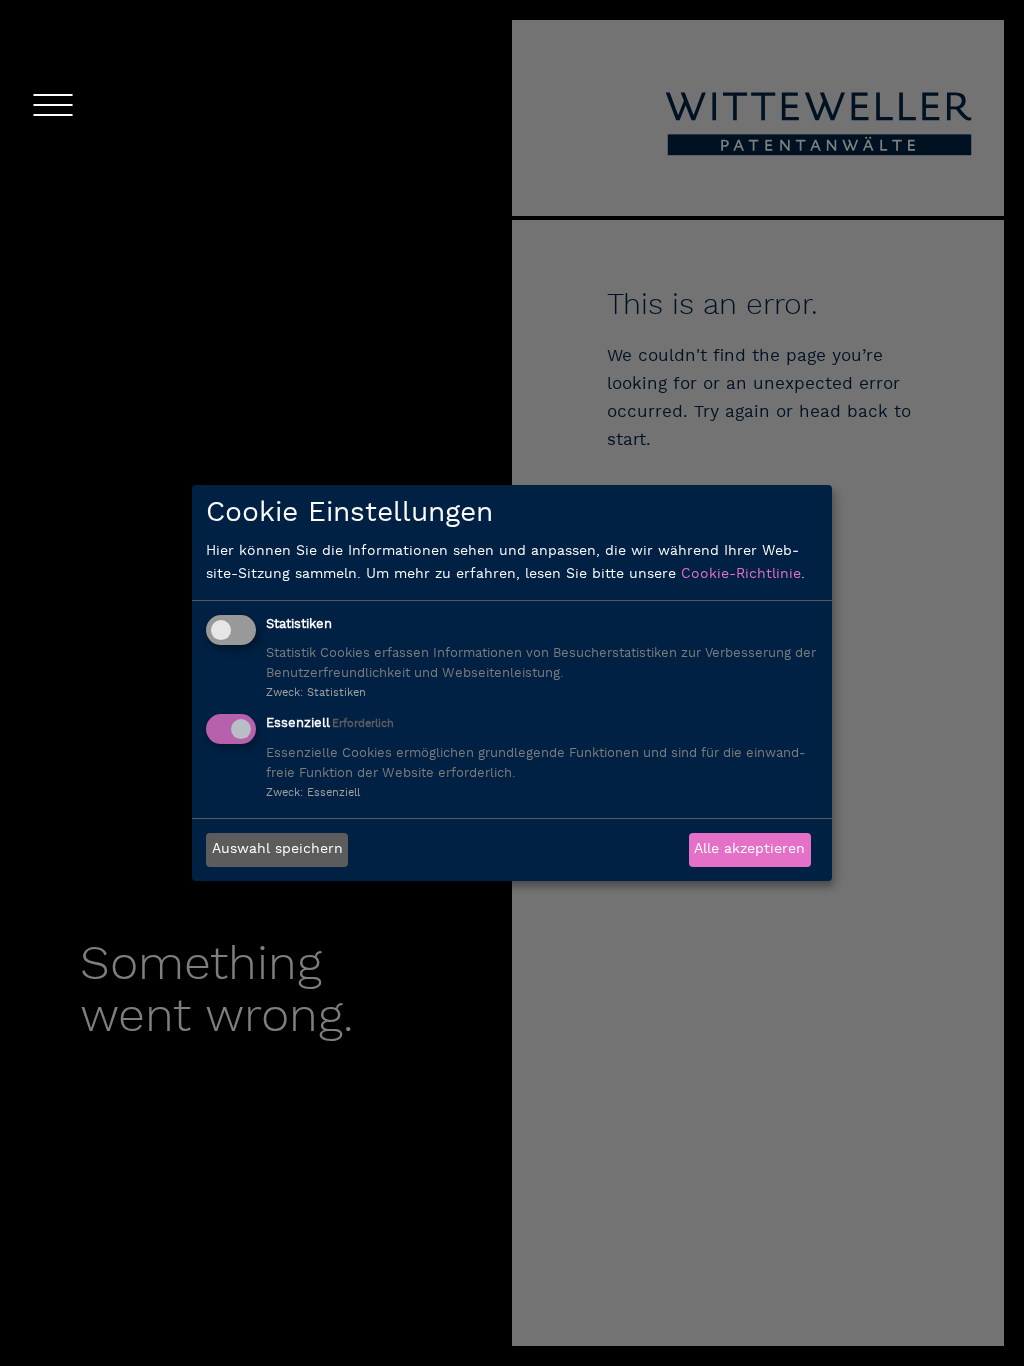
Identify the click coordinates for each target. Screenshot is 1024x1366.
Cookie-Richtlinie (741, 574)
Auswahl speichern (277, 849)
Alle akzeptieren (749, 849)
